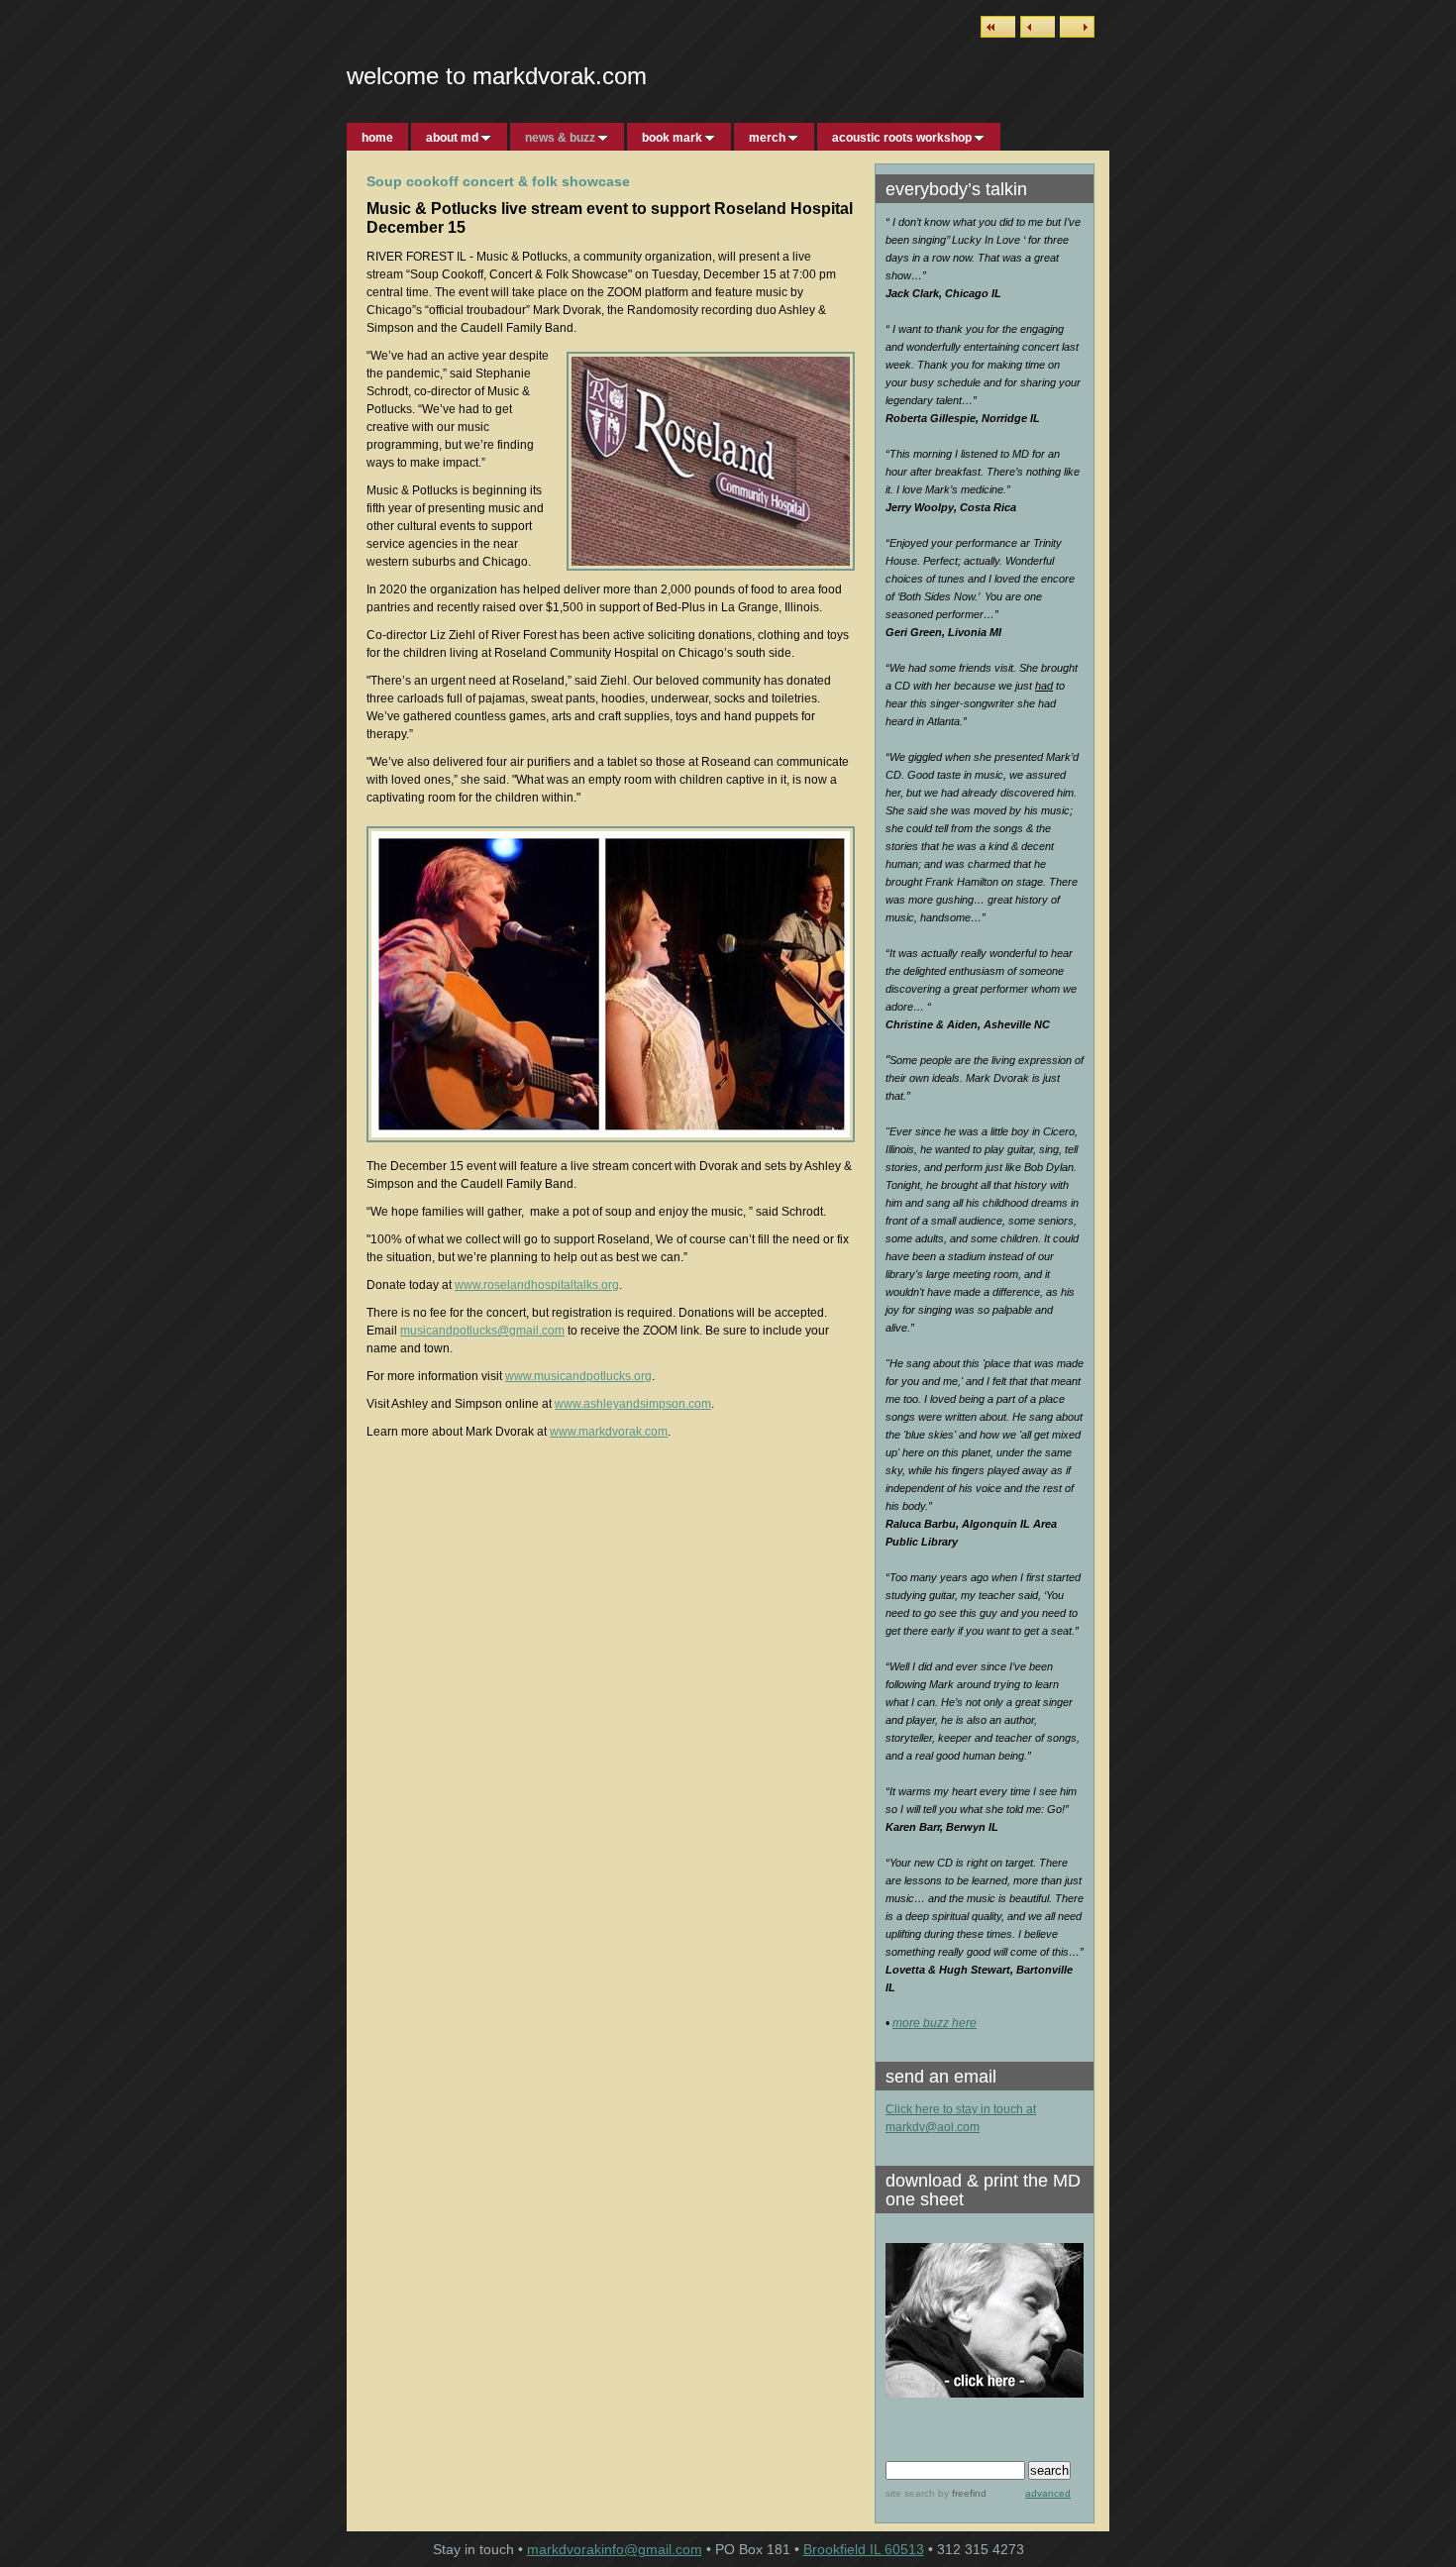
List (998, 27)
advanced (1048, 2493)
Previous (1038, 27)
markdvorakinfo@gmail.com (615, 2549)
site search (910, 2493)
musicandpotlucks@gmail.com (482, 1331)
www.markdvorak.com (609, 1432)
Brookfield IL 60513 (864, 2549)
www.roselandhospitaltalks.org (537, 1285)
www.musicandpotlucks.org (578, 1376)
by (961, 2493)
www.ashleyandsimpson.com (633, 1404)
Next (1077, 27)
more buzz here (935, 2023)
